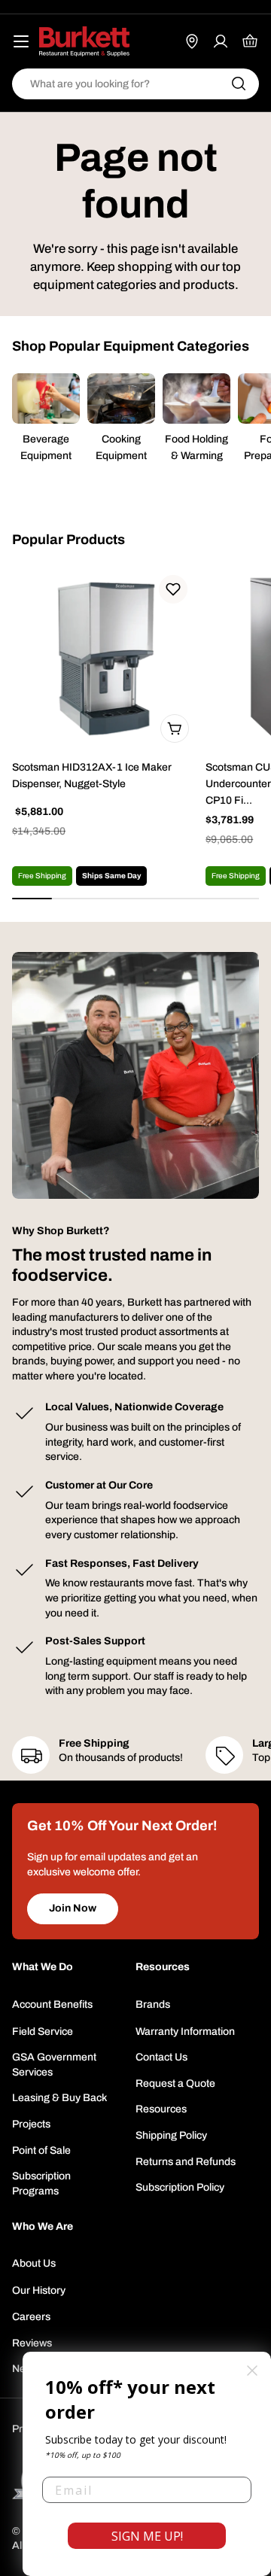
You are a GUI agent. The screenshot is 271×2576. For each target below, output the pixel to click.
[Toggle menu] (21, 41)
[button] (173, 589)
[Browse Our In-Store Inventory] (192, 41)
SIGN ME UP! (147, 2536)
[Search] (239, 84)
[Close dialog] (252, 2371)
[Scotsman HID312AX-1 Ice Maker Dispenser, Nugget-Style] (104, 658)
